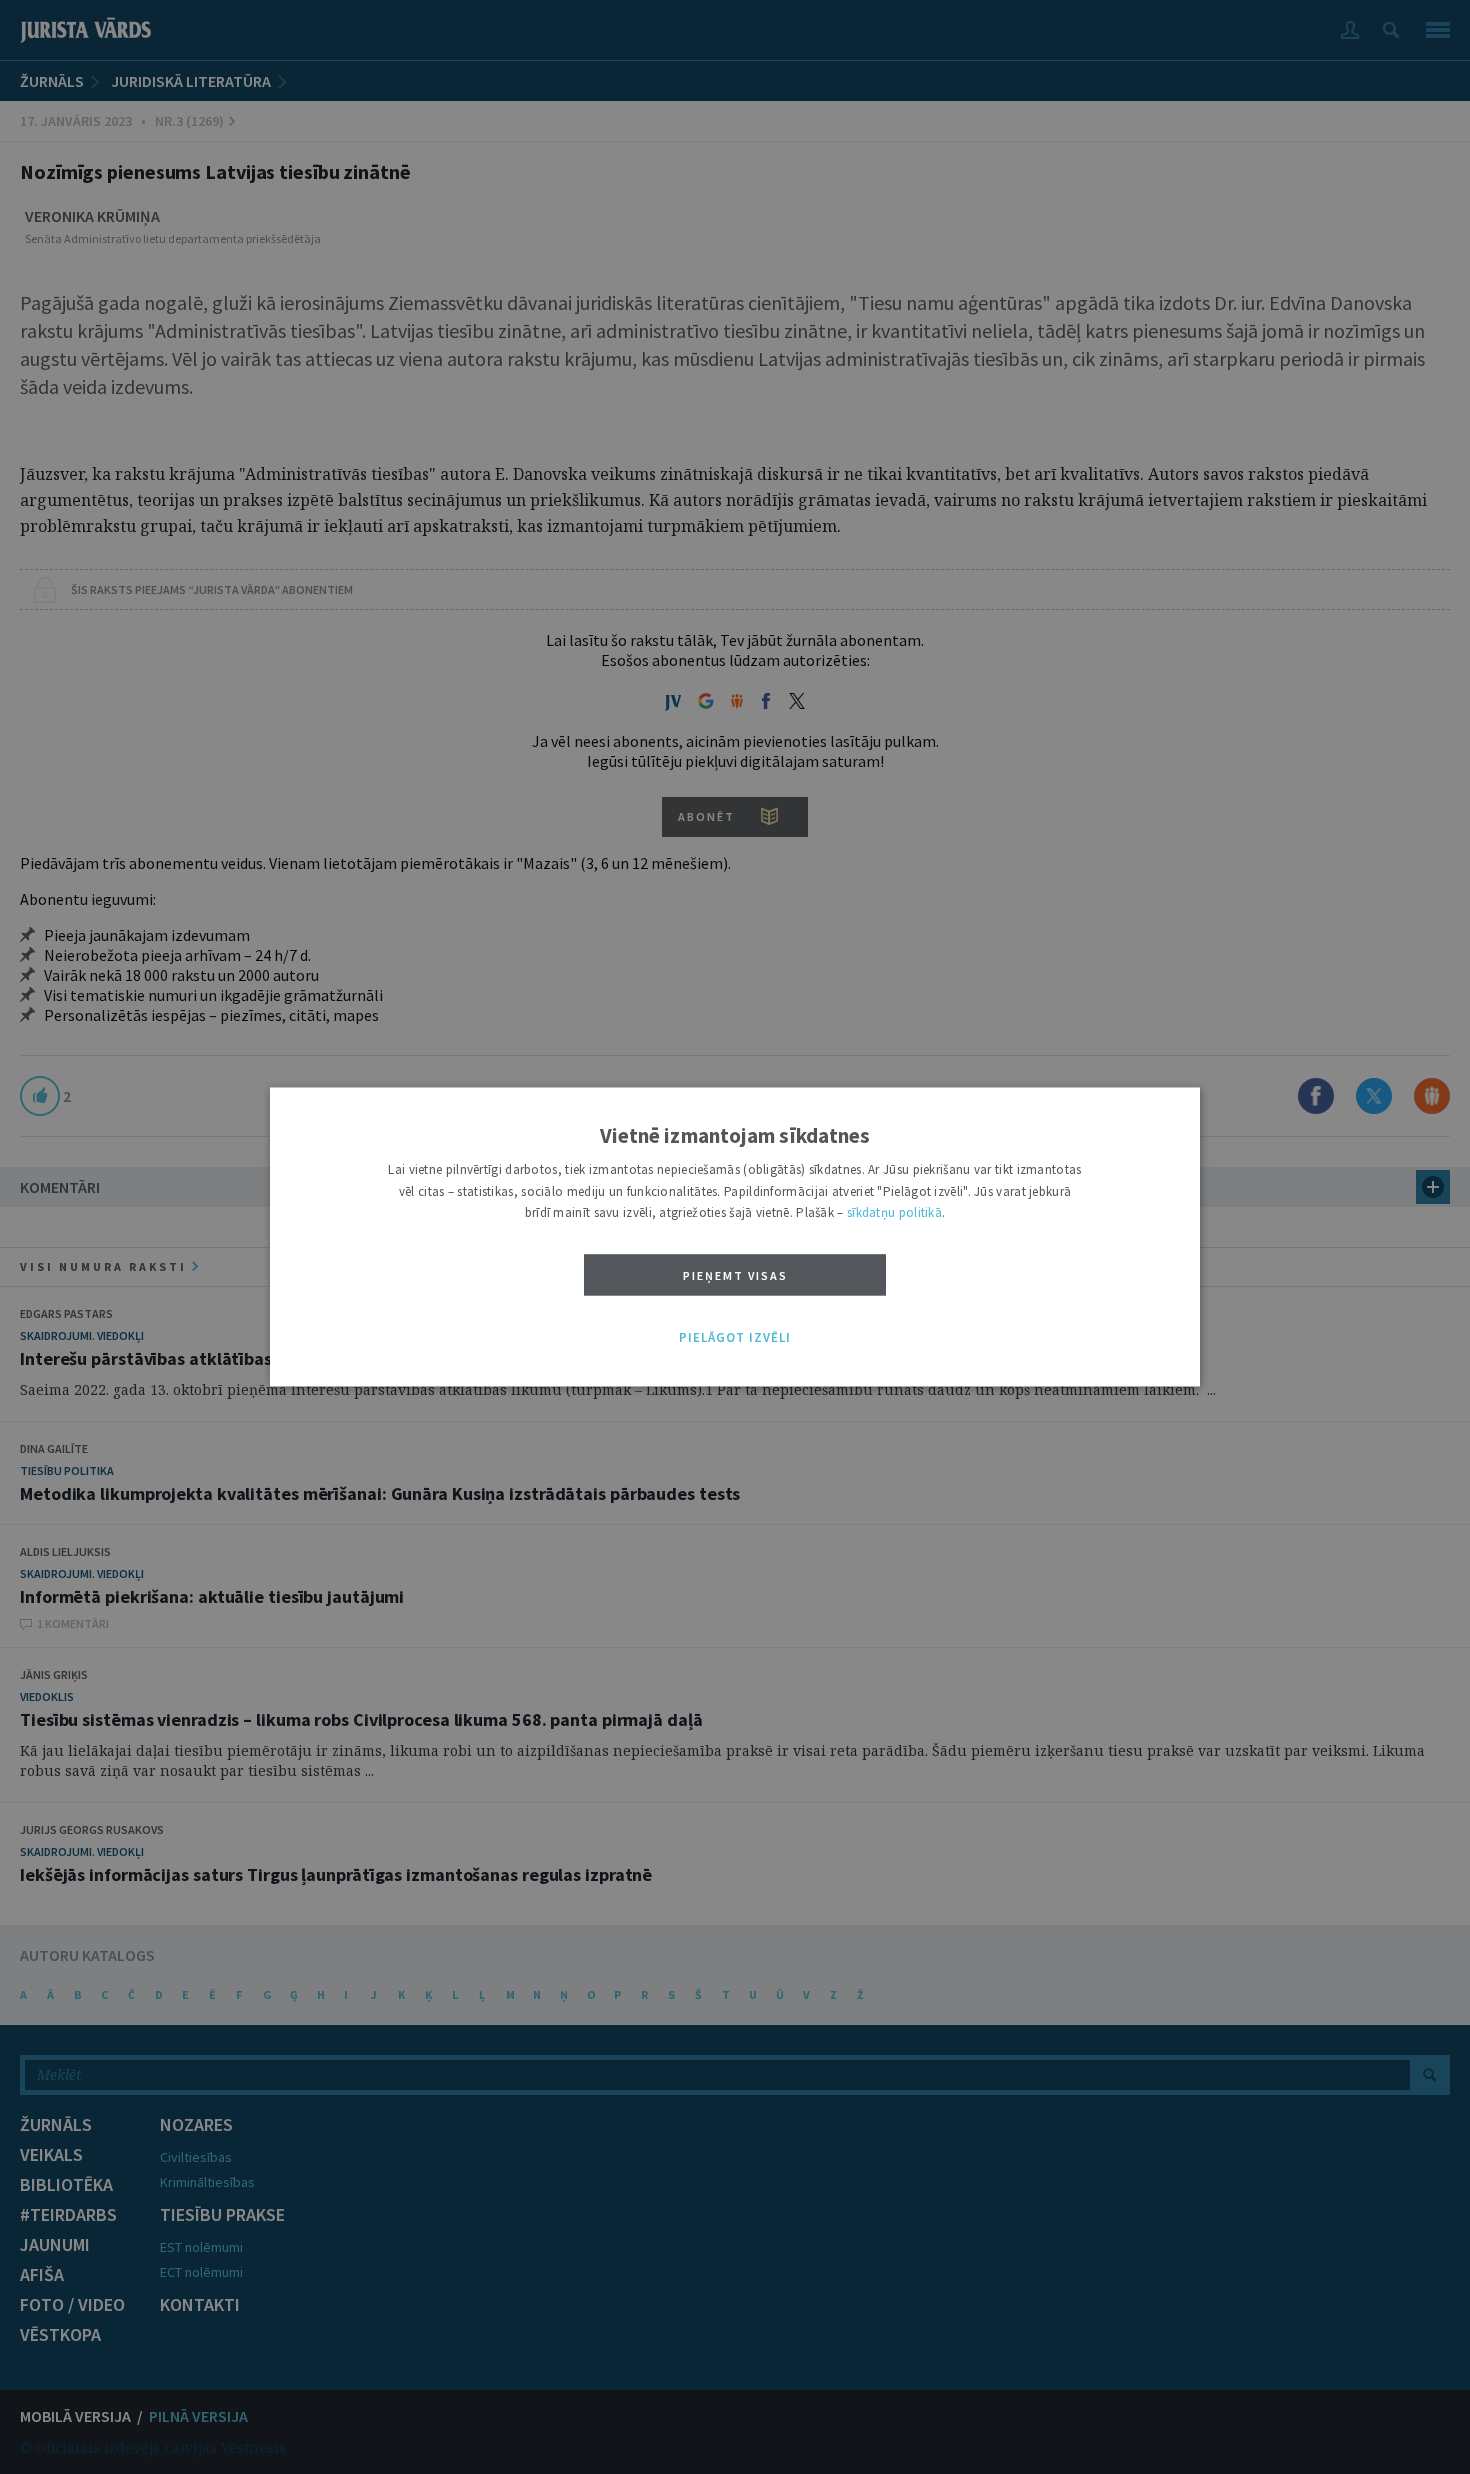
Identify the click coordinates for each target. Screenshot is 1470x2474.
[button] (735, 1338)
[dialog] (735, 1236)
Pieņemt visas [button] (735, 1275)
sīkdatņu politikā (894, 1213)
